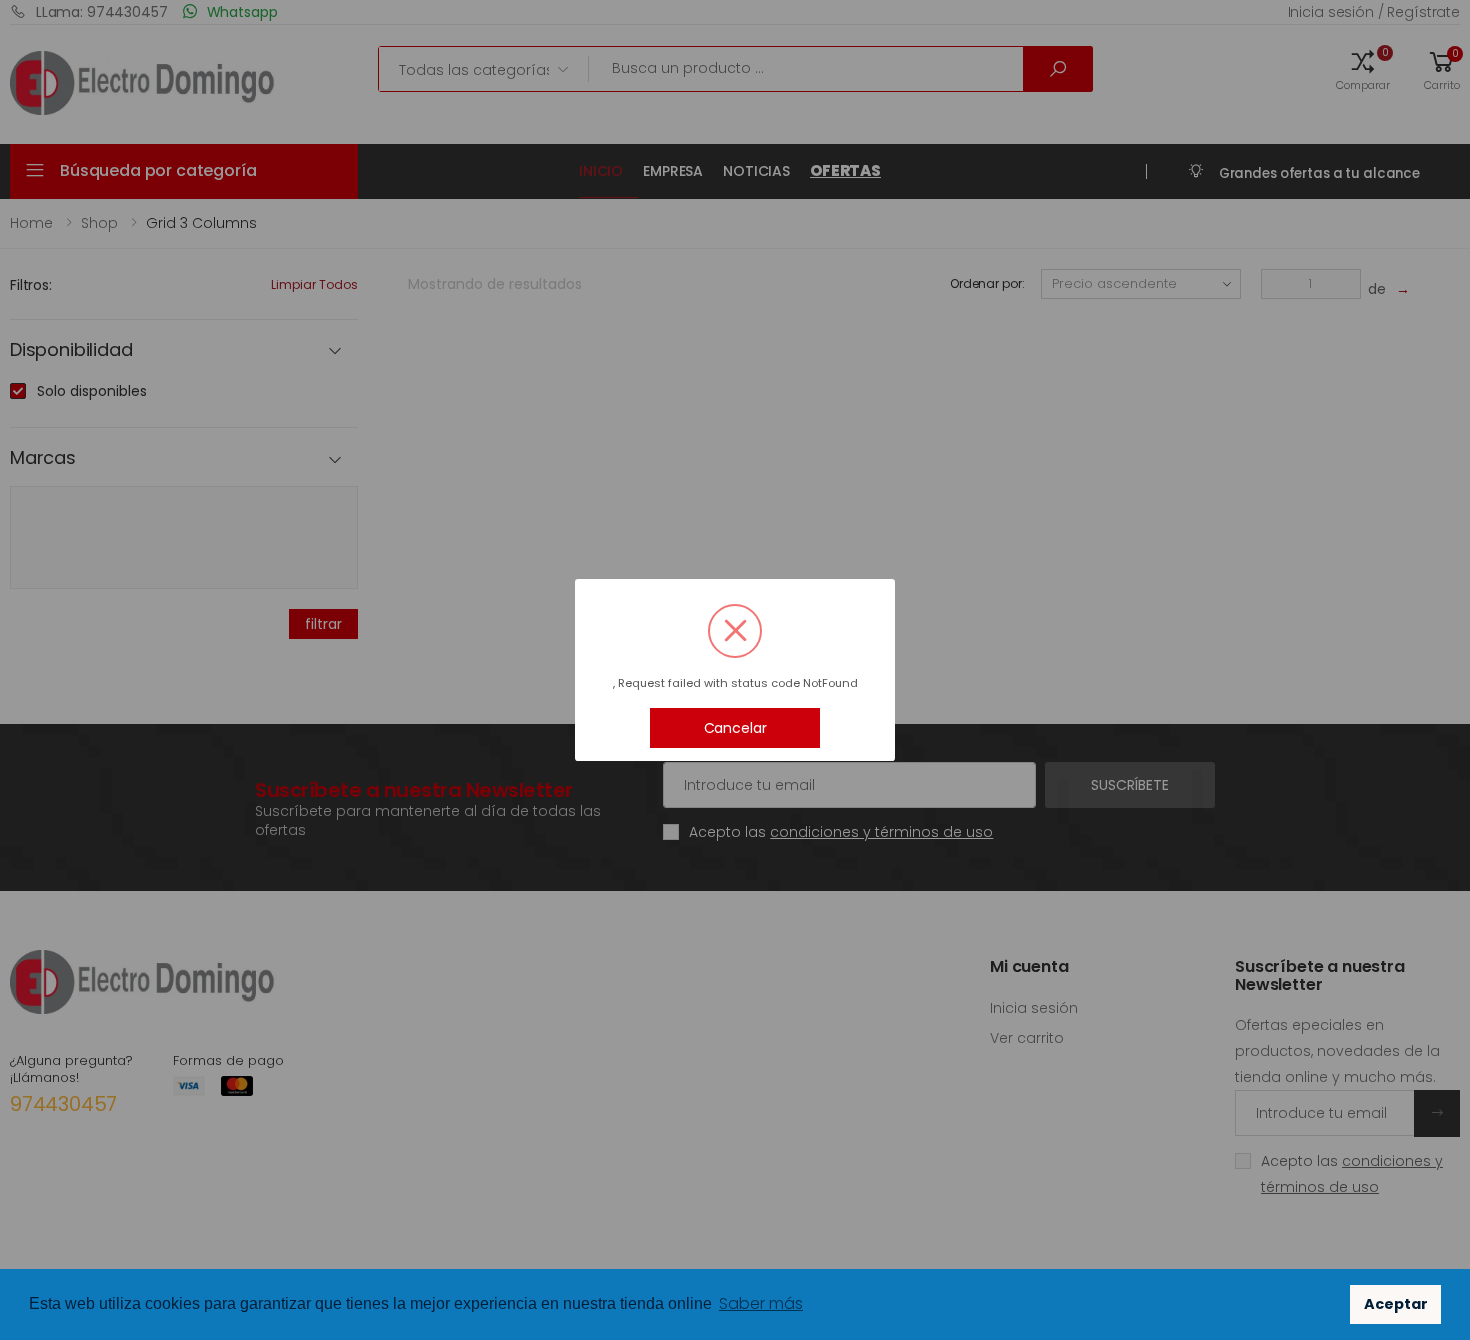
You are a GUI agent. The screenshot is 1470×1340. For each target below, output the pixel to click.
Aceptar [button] (1396, 1304)
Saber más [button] (761, 1303)
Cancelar (735, 728)
